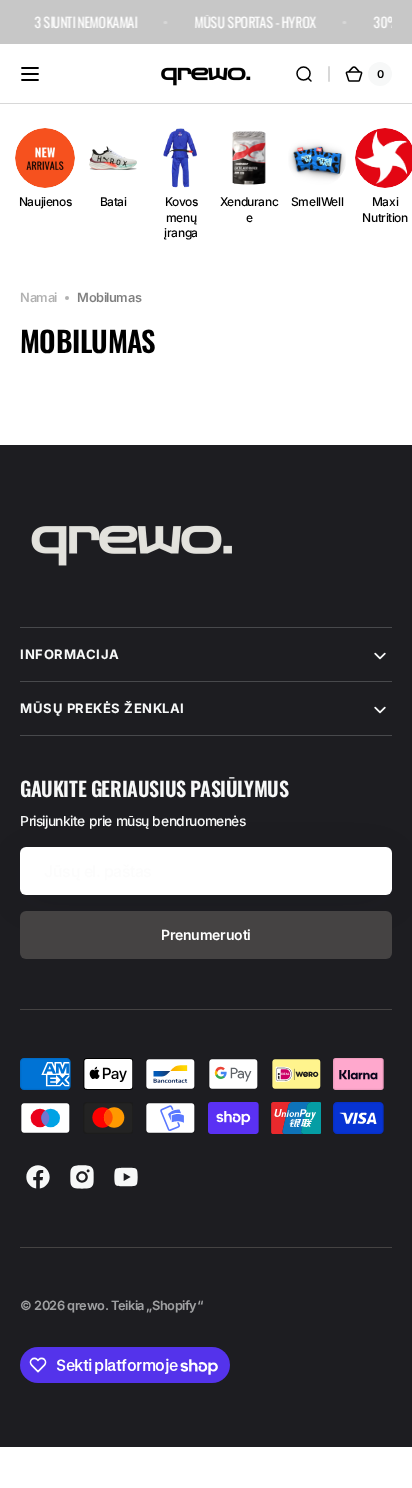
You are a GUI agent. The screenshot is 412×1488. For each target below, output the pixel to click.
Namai (38, 297)
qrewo (86, 1305)
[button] (30, 74)
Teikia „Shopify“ (156, 1305)
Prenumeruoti (206, 934)
